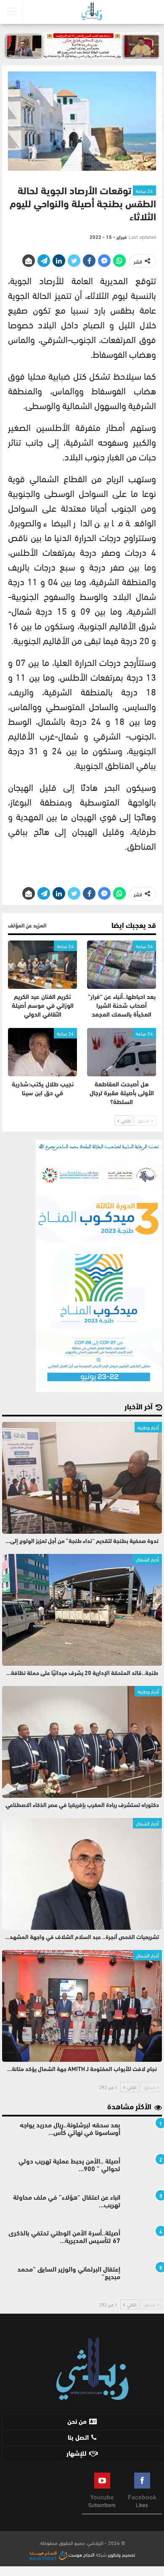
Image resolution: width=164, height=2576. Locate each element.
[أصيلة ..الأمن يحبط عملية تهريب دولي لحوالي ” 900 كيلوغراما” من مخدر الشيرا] (144, 2172)
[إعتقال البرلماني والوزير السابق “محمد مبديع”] (144, 2280)
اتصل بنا (78, 2438)
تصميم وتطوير (121, 2554)
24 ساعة (144, 190)
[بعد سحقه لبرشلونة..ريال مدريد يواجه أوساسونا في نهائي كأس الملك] (144, 2135)
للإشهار (77, 2454)
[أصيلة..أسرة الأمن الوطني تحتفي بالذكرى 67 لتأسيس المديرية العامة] (144, 2243)
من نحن (77, 2422)
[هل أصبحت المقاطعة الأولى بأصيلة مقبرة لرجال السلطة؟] (122, 1052)
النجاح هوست (81, 2554)
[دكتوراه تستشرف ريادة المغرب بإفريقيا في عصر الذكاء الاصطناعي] (82, 1742)
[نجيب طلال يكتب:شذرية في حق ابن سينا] (42, 1052)
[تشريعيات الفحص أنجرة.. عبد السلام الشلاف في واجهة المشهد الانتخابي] (82, 1874)
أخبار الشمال (147, 1559)
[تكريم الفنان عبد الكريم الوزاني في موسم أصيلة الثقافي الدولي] (42, 965)
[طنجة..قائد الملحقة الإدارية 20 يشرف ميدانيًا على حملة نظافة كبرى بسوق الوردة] (82, 1610)
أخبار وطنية (148, 1427)
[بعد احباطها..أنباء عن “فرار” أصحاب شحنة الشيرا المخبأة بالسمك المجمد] (122, 965)
